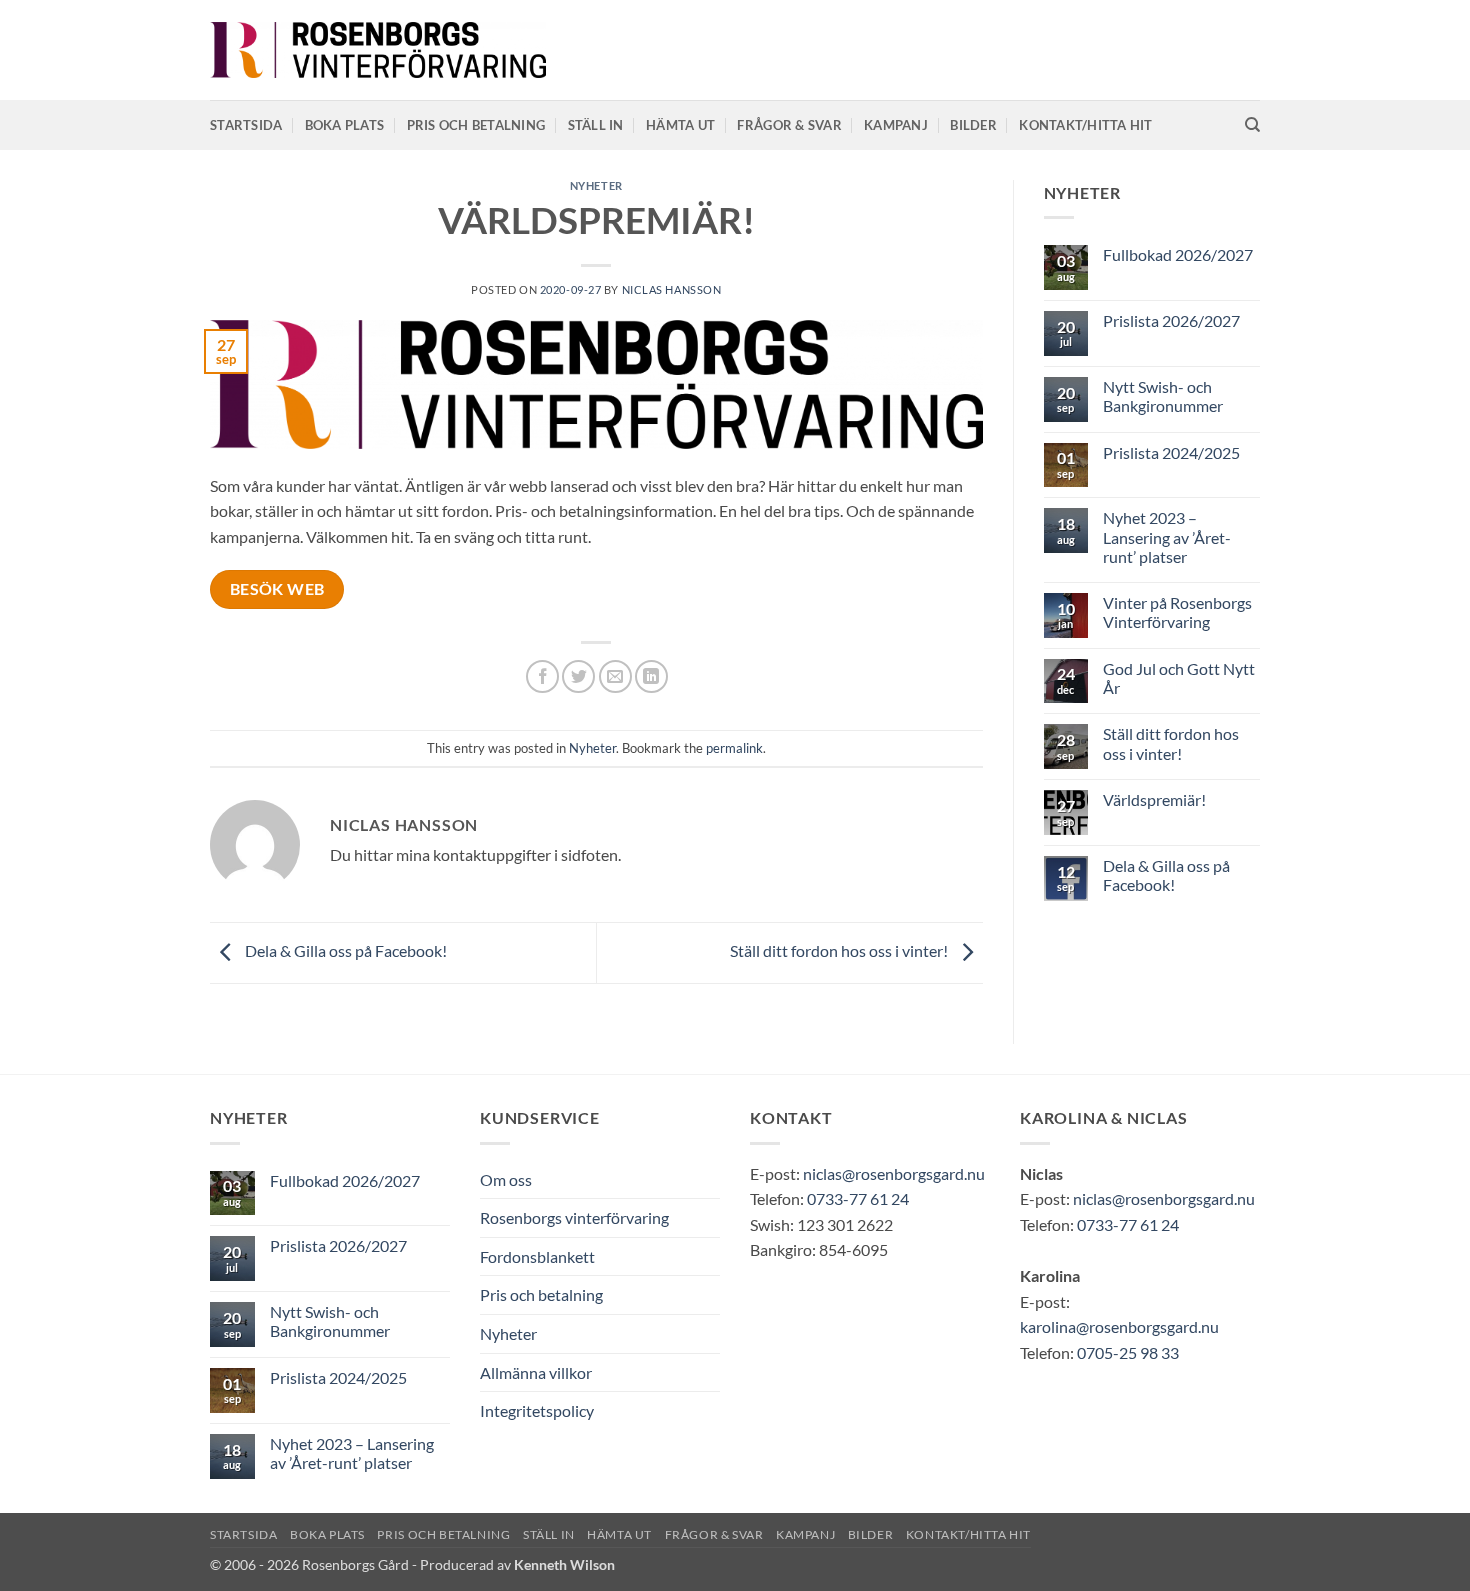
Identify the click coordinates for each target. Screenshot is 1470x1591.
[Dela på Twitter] (578, 676)
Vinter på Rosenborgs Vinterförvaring (1177, 612)
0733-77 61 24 (858, 1198)
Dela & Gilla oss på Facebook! (344, 950)
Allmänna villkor (536, 1372)
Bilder (973, 125)
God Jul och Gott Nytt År (1179, 678)
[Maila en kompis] (615, 676)
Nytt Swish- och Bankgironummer (1163, 396)
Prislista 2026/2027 (1171, 320)
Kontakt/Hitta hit (1085, 125)
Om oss (506, 1179)
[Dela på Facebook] (542, 676)
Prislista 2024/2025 (1171, 452)
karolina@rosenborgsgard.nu (1119, 1326)
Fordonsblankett (537, 1256)
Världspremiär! (1154, 799)
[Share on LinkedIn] (651, 676)
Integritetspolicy (537, 1410)
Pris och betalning (476, 125)
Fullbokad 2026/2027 (1178, 254)
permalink (734, 748)
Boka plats (345, 125)
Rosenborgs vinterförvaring (574, 1217)
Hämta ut (680, 125)
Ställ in (596, 125)
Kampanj (896, 125)
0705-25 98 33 (1128, 1352)
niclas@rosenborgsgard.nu (894, 1173)
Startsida (246, 125)
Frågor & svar (789, 125)
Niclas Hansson (672, 289)
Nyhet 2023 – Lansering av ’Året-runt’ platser (1167, 536)
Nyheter (596, 185)
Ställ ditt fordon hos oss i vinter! (840, 950)
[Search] (1252, 125)
